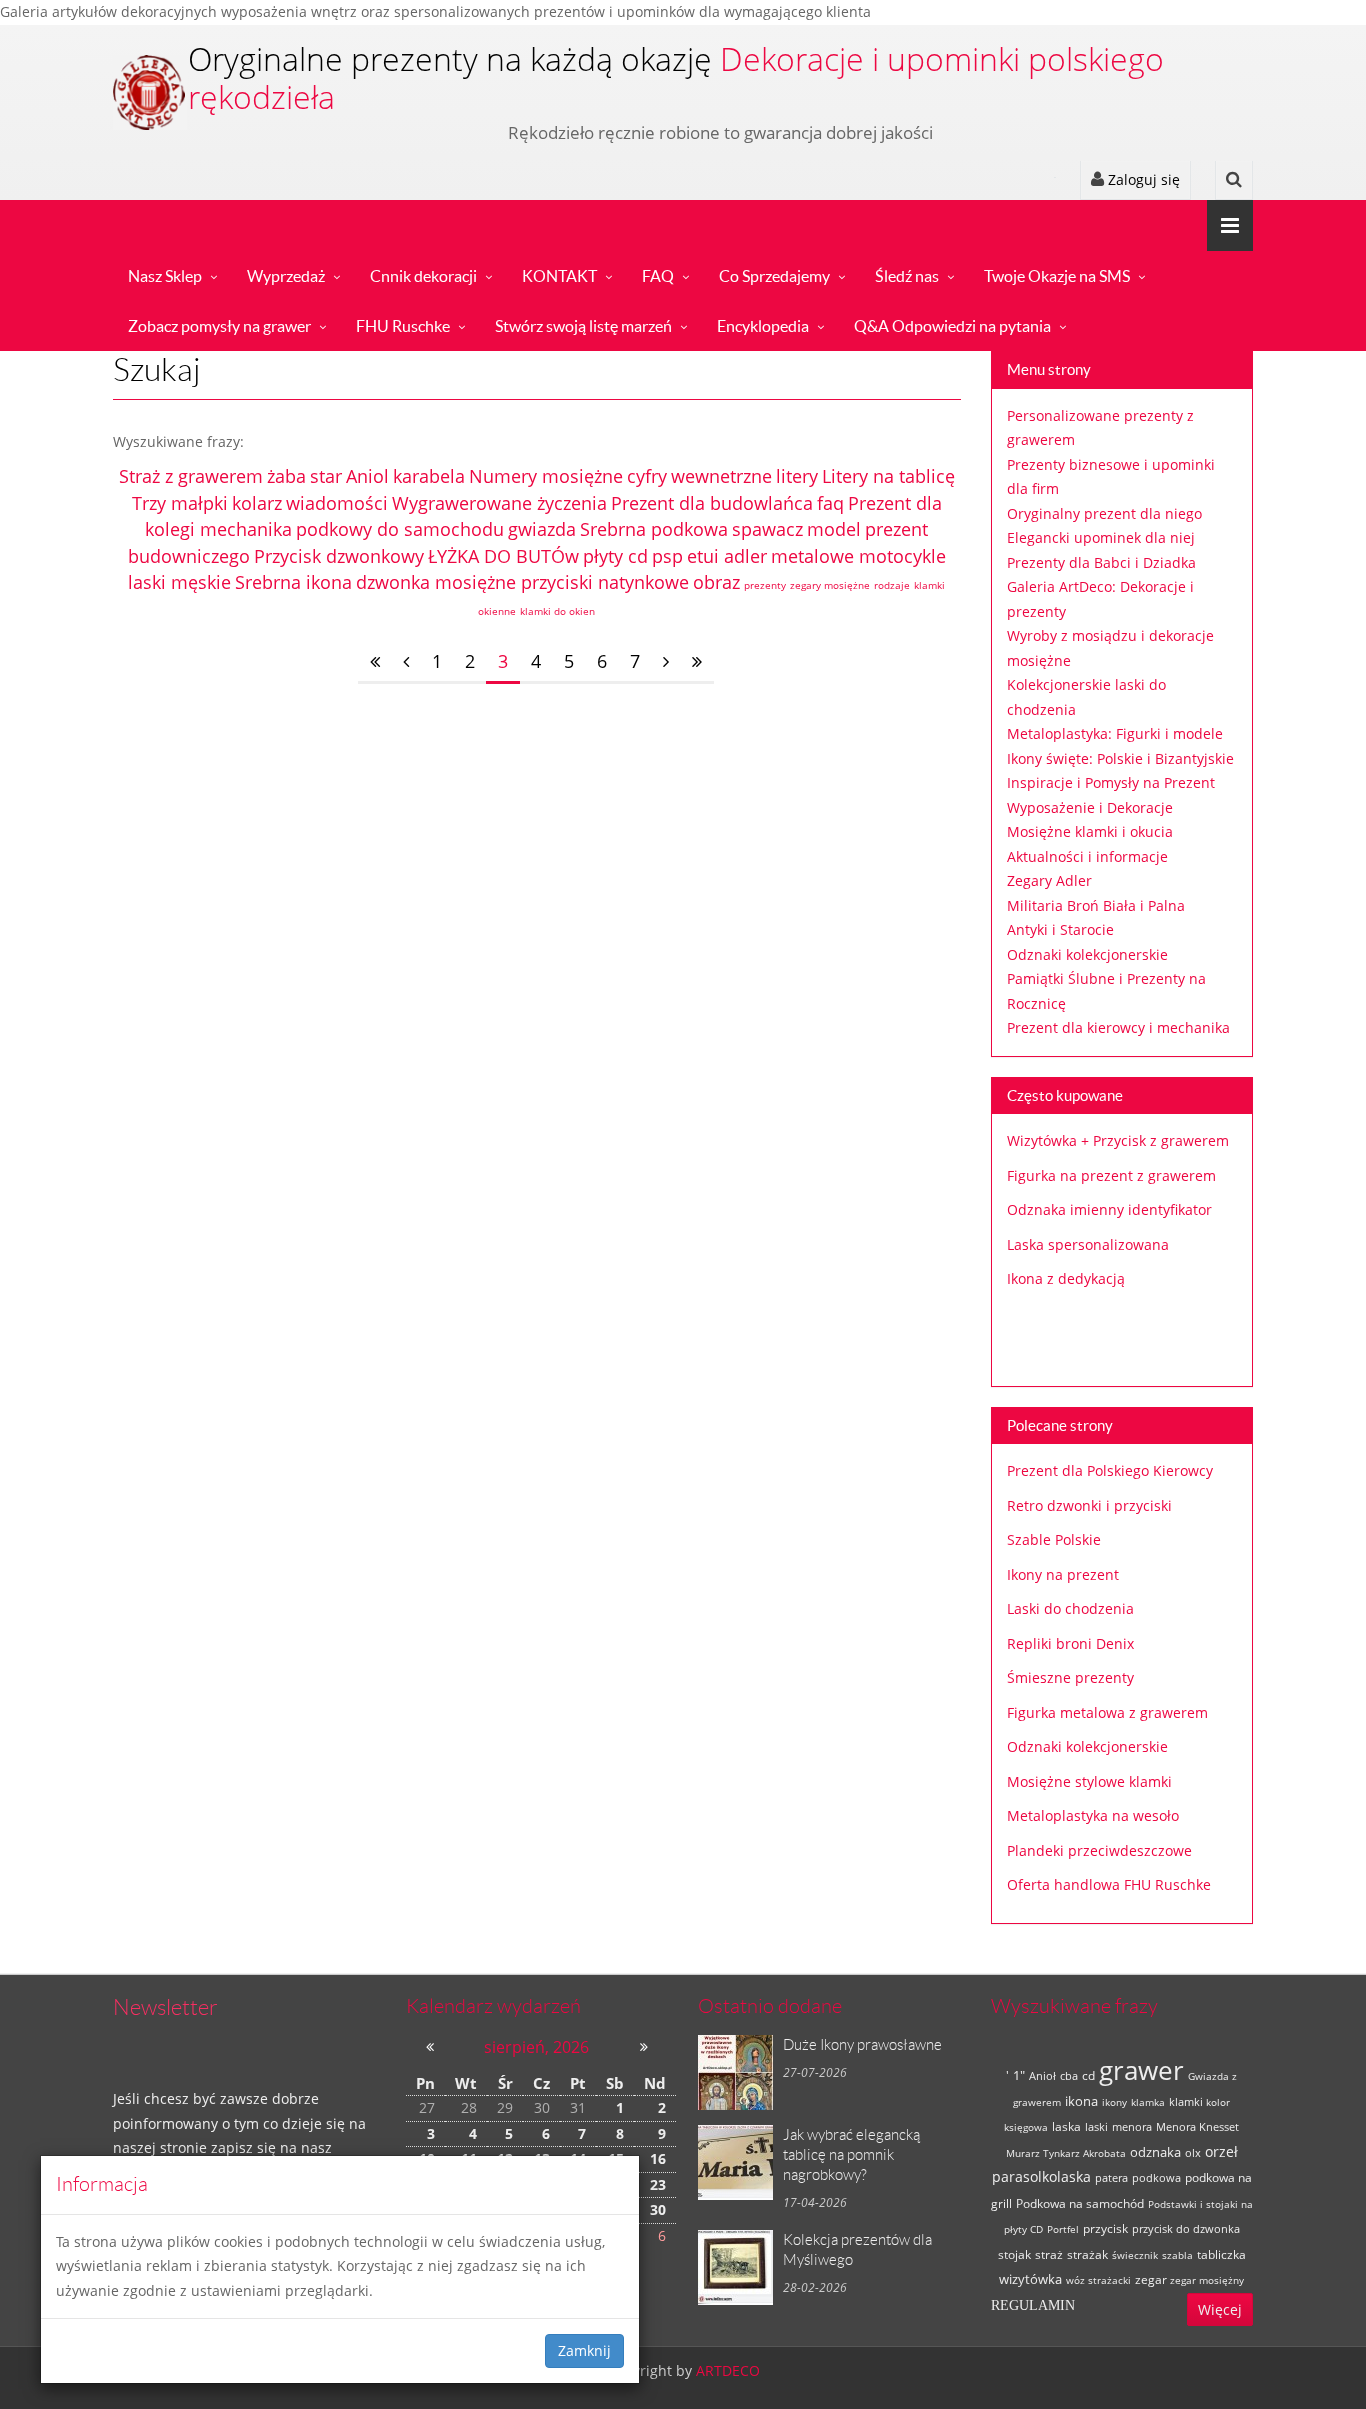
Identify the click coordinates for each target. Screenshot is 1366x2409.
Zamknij (584, 2350)
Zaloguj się (1142, 179)
